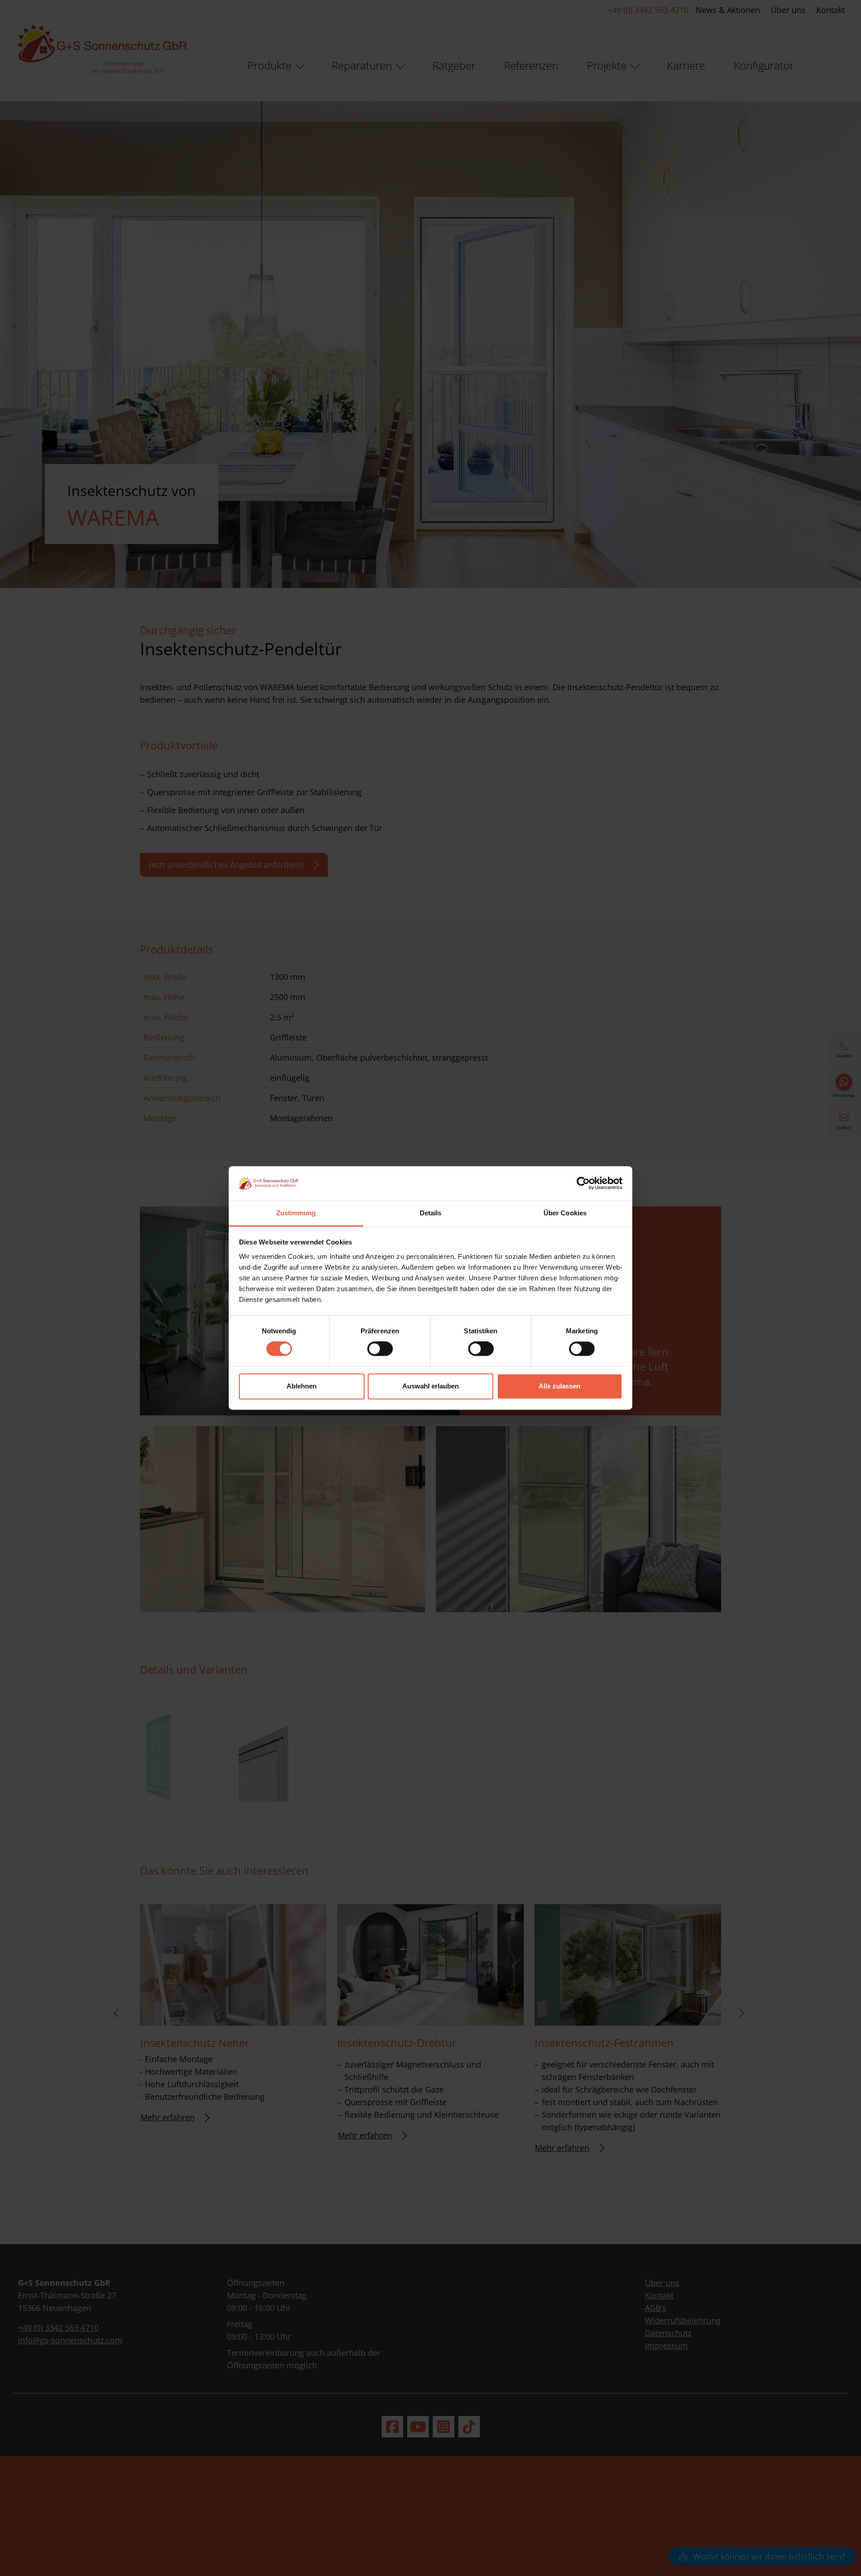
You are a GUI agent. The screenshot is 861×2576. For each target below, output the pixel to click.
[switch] (380, 1349)
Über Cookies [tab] (565, 1213)
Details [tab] (431, 1213)
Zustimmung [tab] (296, 1213)
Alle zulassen (559, 1386)
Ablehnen (302, 1386)
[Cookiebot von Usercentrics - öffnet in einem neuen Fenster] (583, 1184)
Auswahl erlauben (430, 1386)
